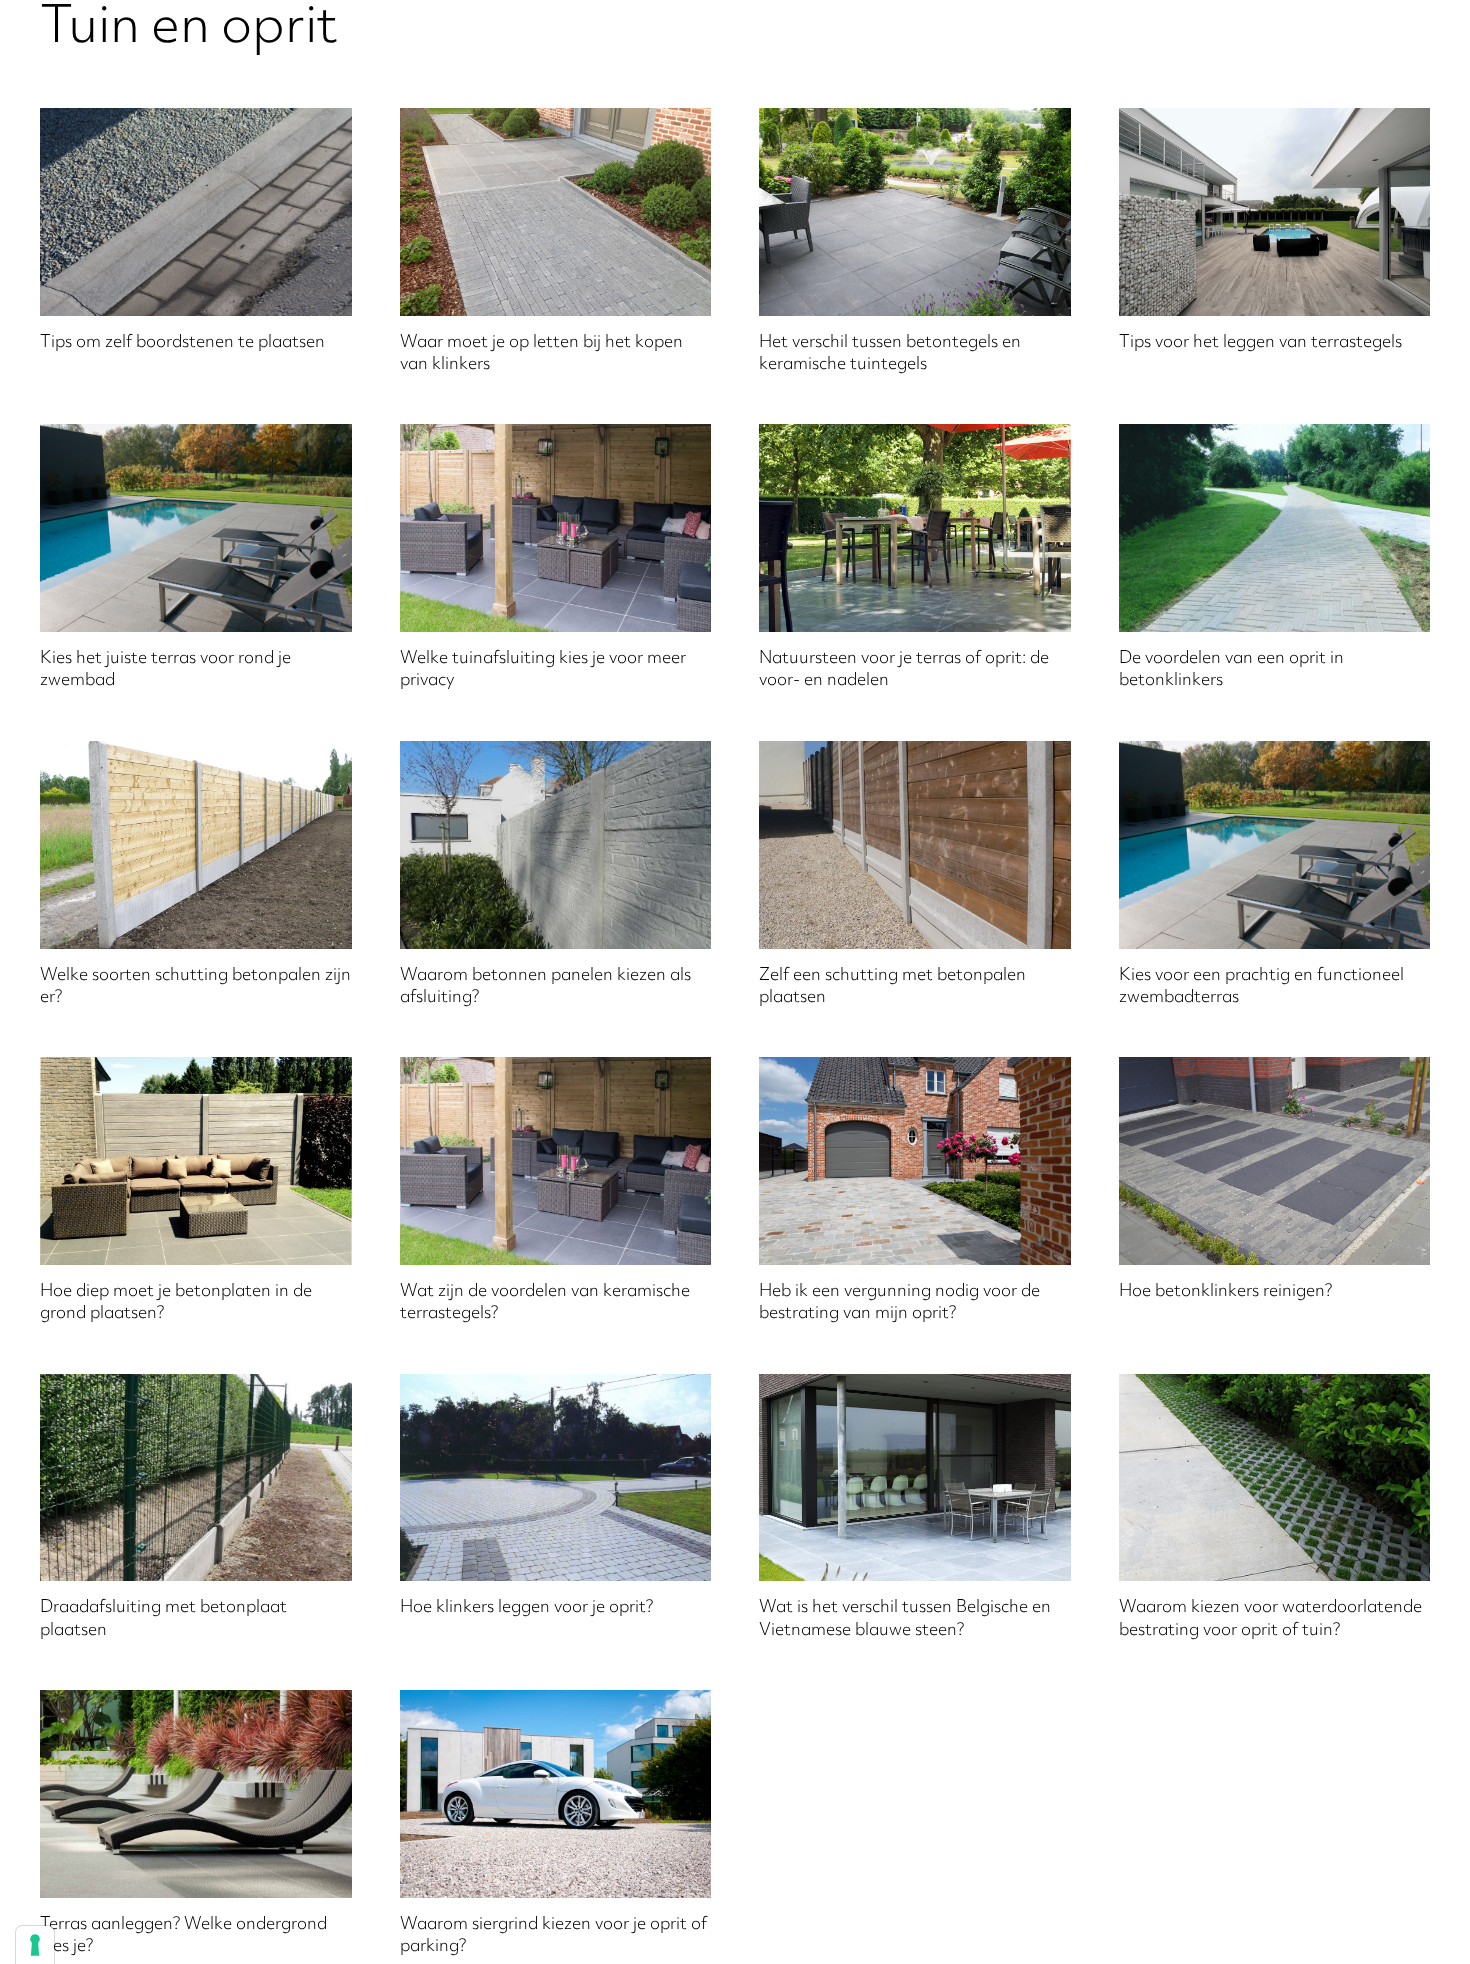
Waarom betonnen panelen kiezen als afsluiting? (545, 987)
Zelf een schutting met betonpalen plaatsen (892, 987)
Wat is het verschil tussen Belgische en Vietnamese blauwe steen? (905, 1619)
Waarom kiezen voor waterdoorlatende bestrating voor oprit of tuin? (1270, 1619)
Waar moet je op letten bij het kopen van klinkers (541, 354)
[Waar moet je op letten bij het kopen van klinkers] (556, 212)
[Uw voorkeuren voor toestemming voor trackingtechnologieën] (35, 1945)
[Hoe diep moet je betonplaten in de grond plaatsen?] (196, 1161)
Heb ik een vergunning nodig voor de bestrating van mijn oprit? (899, 1303)
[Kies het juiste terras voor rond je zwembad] (196, 528)
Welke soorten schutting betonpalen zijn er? (195, 987)
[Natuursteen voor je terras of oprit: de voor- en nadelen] (915, 528)
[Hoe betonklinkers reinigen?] (1275, 1161)
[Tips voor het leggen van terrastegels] (1275, 212)
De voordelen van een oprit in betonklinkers (1231, 670)
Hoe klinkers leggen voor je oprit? (526, 1608)
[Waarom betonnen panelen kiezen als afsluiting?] (556, 845)
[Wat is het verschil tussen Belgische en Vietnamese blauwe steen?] (915, 1478)
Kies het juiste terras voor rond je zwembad (165, 670)
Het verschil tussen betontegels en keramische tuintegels (890, 354)
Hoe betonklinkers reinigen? (1225, 1292)
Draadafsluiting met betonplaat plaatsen (163, 1619)
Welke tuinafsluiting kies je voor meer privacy (543, 670)
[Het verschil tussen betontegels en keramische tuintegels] (915, 212)
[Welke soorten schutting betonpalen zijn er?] (196, 845)
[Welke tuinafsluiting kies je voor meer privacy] (556, 528)
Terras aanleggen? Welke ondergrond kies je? (183, 1936)
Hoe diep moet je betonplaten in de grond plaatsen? (176, 1303)
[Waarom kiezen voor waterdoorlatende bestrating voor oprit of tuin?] (1275, 1478)
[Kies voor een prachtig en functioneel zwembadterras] (1275, 845)
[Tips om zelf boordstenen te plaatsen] (196, 212)
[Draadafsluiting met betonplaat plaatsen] (196, 1478)
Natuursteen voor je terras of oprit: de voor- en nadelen (904, 670)
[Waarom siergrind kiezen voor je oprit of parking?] (556, 1794)
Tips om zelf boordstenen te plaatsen (182, 343)
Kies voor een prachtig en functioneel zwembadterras (1261, 987)
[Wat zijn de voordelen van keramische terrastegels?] (556, 1161)
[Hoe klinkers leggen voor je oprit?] (556, 1478)
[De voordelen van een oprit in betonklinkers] (1275, 528)
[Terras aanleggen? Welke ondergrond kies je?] (196, 1794)
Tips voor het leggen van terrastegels (1260, 343)
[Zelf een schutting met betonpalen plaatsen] (915, 845)
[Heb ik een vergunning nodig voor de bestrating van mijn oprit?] (915, 1161)
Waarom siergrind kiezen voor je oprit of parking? (553, 1936)
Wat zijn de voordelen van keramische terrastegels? (545, 1303)
